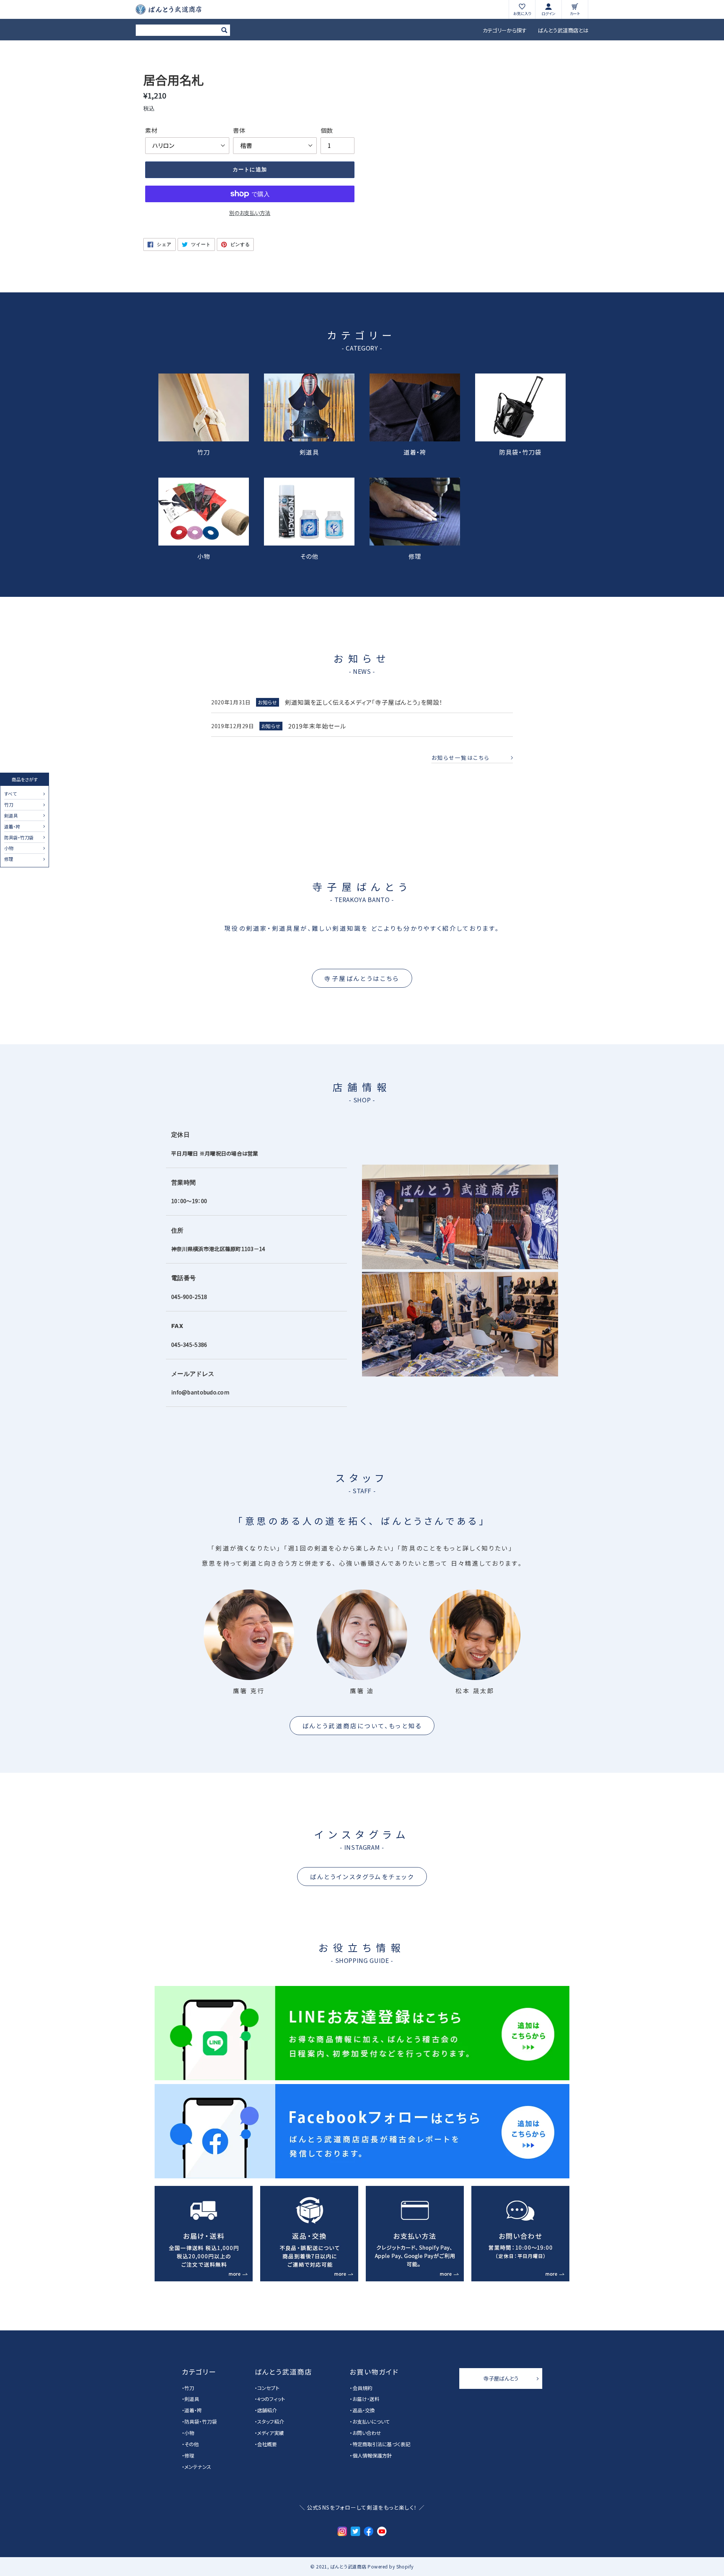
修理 (9, 859)
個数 (327, 130)
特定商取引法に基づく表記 (381, 2444)
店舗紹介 (267, 2410)
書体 (239, 130)
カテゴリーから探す (505, 30)
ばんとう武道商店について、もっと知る (362, 1726)
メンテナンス (198, 2467)
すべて (10, 794)
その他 (309, 555)
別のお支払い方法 (250, 213)
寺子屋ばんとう (501, 2378)
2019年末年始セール (317, 726)
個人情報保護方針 (372, 2455)
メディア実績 (271, 2433)
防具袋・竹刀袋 (19, 838)
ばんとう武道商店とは (563, 30)
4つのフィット (271, 2399)
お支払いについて (371, 2422)
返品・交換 (364, 2410)
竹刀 (9, 805)
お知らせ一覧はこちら (461, 758)
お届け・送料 (366, 2399)
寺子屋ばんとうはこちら (362, 978)
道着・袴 (12, 827)
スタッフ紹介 (271, 2422)
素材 (151, 130)
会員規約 (362, 2388)
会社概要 (267, 2444)
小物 (9, 848)
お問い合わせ (367, 2433)
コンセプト (268, 2388)
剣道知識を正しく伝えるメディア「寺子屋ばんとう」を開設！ (364, 702)
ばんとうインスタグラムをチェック (362, 1877)
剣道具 (11, 816)
